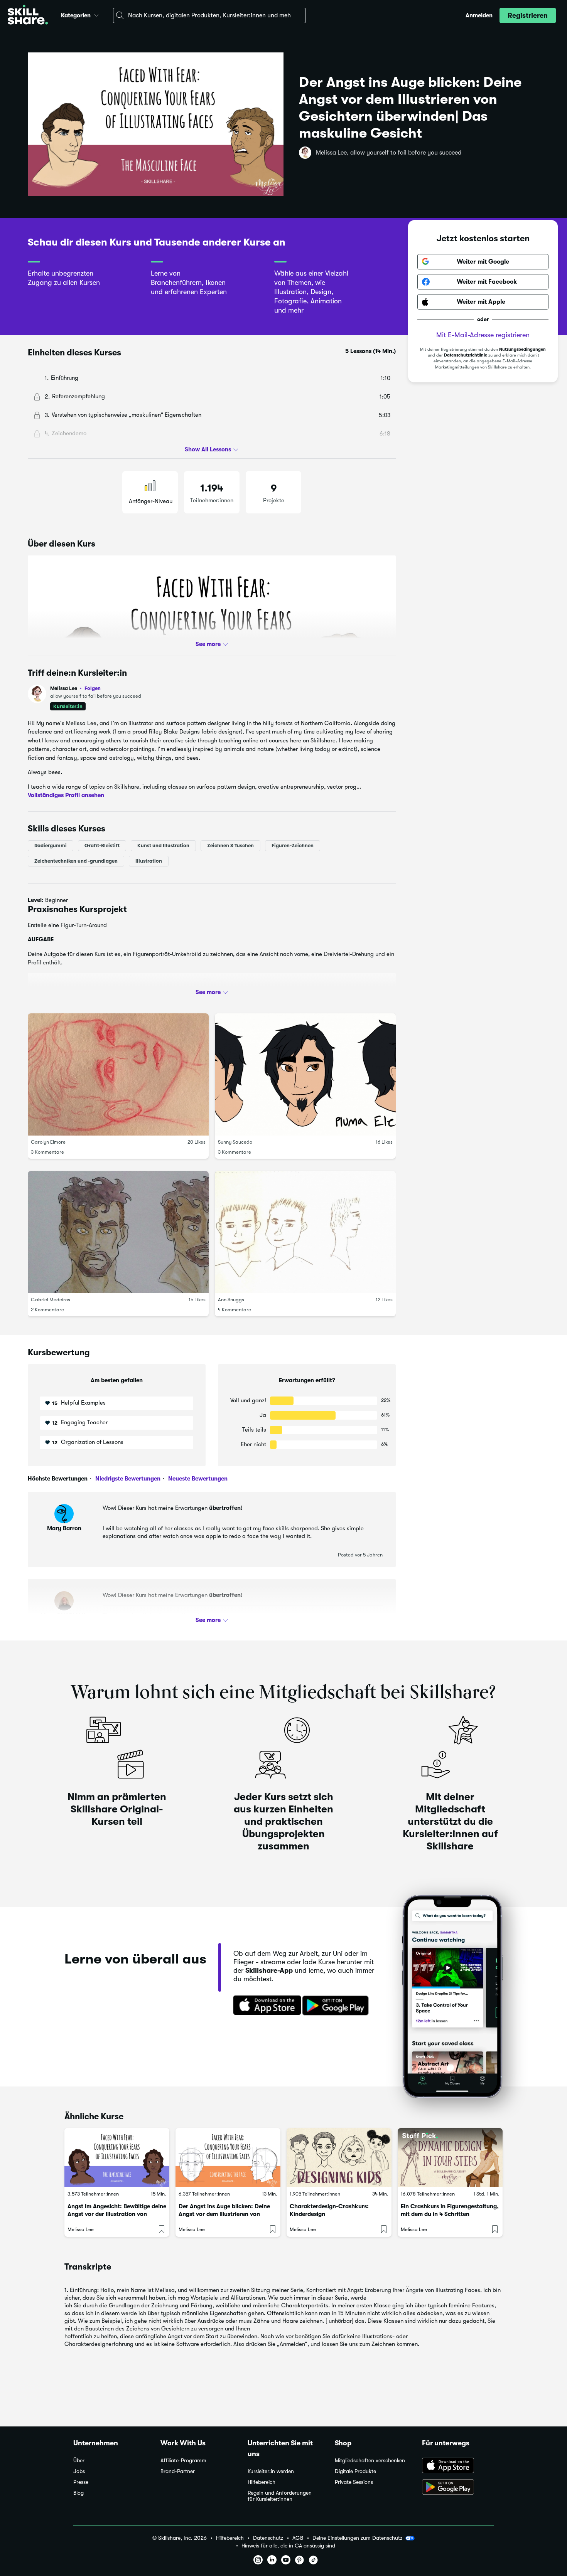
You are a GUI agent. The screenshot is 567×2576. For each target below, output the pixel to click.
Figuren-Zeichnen (293, 845)
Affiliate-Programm (183, 2461)
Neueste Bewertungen (197, 1479)
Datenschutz (268, 2538)
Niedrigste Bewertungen (127, 1479)
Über (79, 2461)
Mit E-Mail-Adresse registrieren (483, 335)
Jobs (79, 2471)
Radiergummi (51, 845)
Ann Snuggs (231, 1300)
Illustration (149, 861)
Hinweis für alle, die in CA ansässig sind (288, 2546)
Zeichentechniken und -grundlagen (76, 861)
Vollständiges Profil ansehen (66, 795)
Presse (81, 2482)
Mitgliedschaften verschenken (370, 2461)
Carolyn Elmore (48, 1142)
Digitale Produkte (355, 2471)
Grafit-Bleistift (102, 845)
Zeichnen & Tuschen (230, 845)
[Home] (28, 16)
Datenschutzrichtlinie (466, 355)
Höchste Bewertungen (58, 1479)
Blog (78, 2493)
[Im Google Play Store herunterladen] (337, 2006)
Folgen (93, 688)
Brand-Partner (178, 2471)
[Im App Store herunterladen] (265, 2006)
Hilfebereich (262, 2482)
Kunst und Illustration (163, 845)
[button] (96, 14)
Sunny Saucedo (235, 1142)
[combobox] (209, 15)
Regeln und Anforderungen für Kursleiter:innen (280, 2496)
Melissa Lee (75, 688)
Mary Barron (64, 1528)
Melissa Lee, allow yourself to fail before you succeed (389, 153)
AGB (298, 2538)
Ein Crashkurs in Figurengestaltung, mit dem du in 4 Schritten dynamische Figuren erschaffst (450, 2214)
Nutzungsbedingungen (522, 349)
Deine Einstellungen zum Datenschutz (357, 2538)
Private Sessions (354, 2482)
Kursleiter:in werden (271, 2471)
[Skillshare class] (117, 2158)
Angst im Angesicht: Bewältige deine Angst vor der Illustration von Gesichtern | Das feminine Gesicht (117, 2214)
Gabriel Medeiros (51, 1300)
